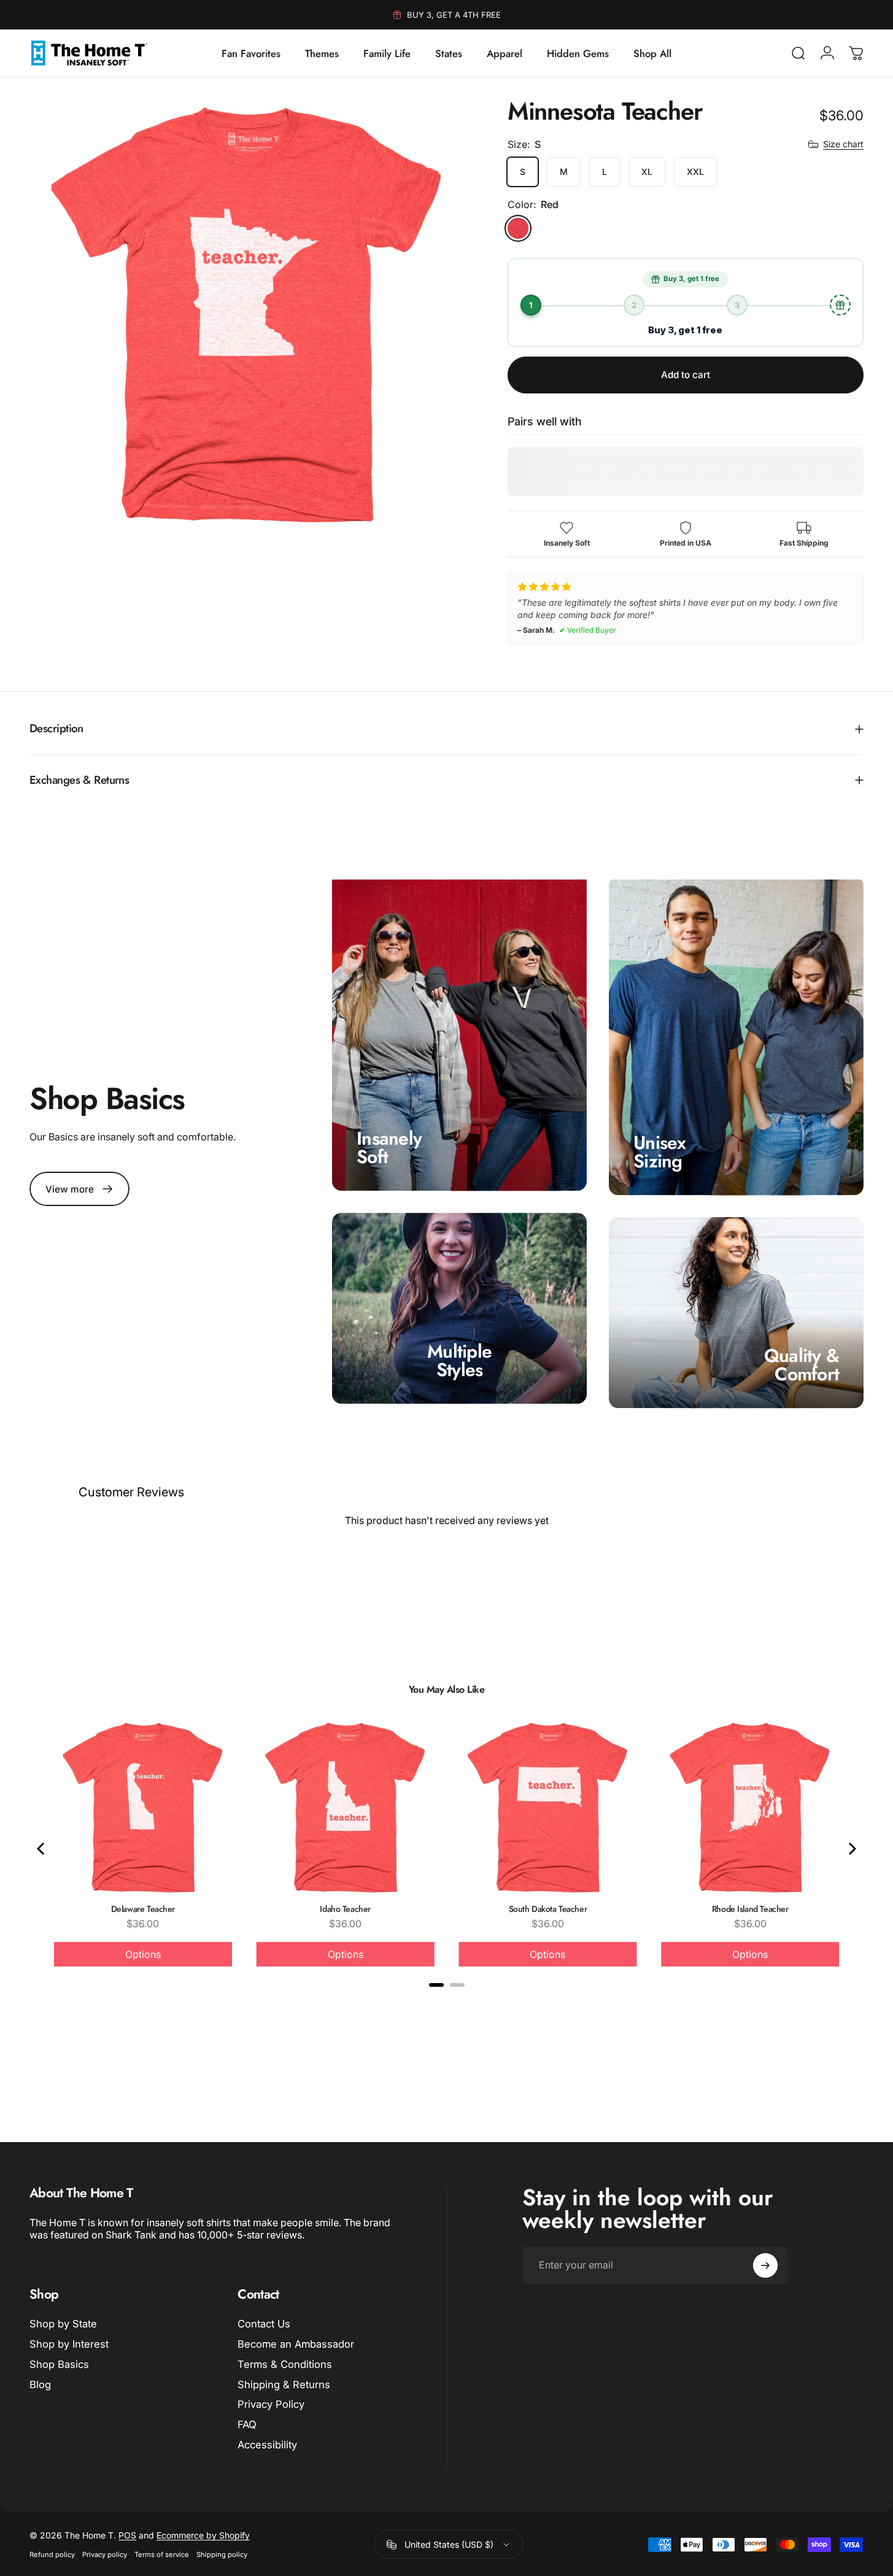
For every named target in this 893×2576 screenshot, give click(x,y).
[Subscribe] (765, 2265)
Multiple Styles (459, 1360)
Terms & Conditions (285, 2364)
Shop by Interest (69, 2344)
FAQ (247, 2424)
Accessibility (267, 2445)
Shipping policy (222, 2555)
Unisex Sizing (660, 1152)
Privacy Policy (271, 2404)
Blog (40, 2385)
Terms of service (162, 2555)
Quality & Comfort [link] (802, 1365)
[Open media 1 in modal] (247, 316)
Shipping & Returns (284, 2385)
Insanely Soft (389, 1147)
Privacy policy (105, 2555)
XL (647, 172)
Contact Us (264, 2324)
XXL (695, 172)
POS (127, 2535)
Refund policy (52, 2555)
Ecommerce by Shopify (203, 2535)
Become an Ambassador (296, 2344)
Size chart (843, 144)
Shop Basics (59, 2364)
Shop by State (63, 2324)
